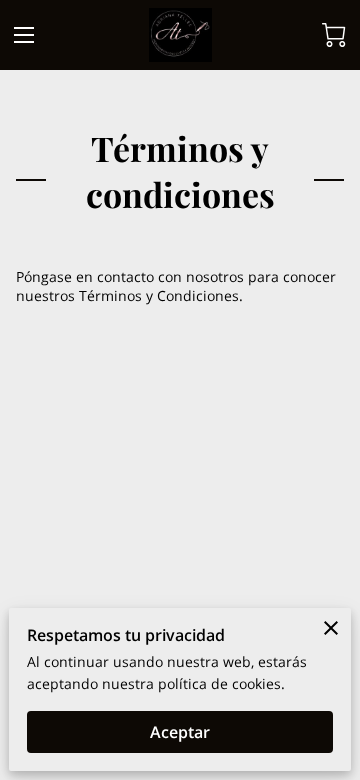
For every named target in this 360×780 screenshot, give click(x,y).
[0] (334, 35)
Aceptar (180, 732)
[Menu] (24, 35)
